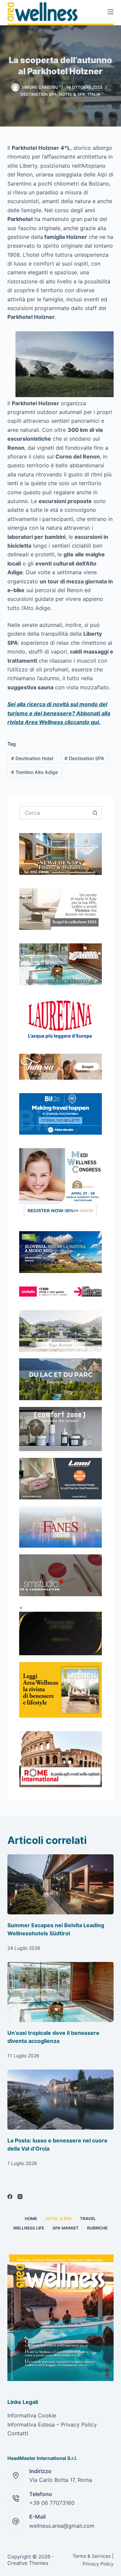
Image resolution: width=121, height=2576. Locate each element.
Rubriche (97, 2228)
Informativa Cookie (32, 2415)
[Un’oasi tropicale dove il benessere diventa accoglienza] (61, 1992)
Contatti (18, 2433)
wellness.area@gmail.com (62, 2526)
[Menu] (111, 12)
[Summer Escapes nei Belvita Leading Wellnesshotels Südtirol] (61, 1884)
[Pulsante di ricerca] (95, 813)
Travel (88, 2219)
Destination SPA (84, 758)
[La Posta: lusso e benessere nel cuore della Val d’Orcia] (61, 2100)
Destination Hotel (32, 758)
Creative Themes (28, 2563)
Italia (94, 94)
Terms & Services (92, 2556)
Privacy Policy (98, 2564)
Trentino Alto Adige (34, 772)
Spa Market (66, 2228)
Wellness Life (29, 2228)
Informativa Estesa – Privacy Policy (52, 2425)
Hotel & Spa (72, 94)
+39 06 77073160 (52, 2503)
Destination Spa (39, 94)
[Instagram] (20, 2197)
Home (31, 2219)
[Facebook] (10, 2197)
